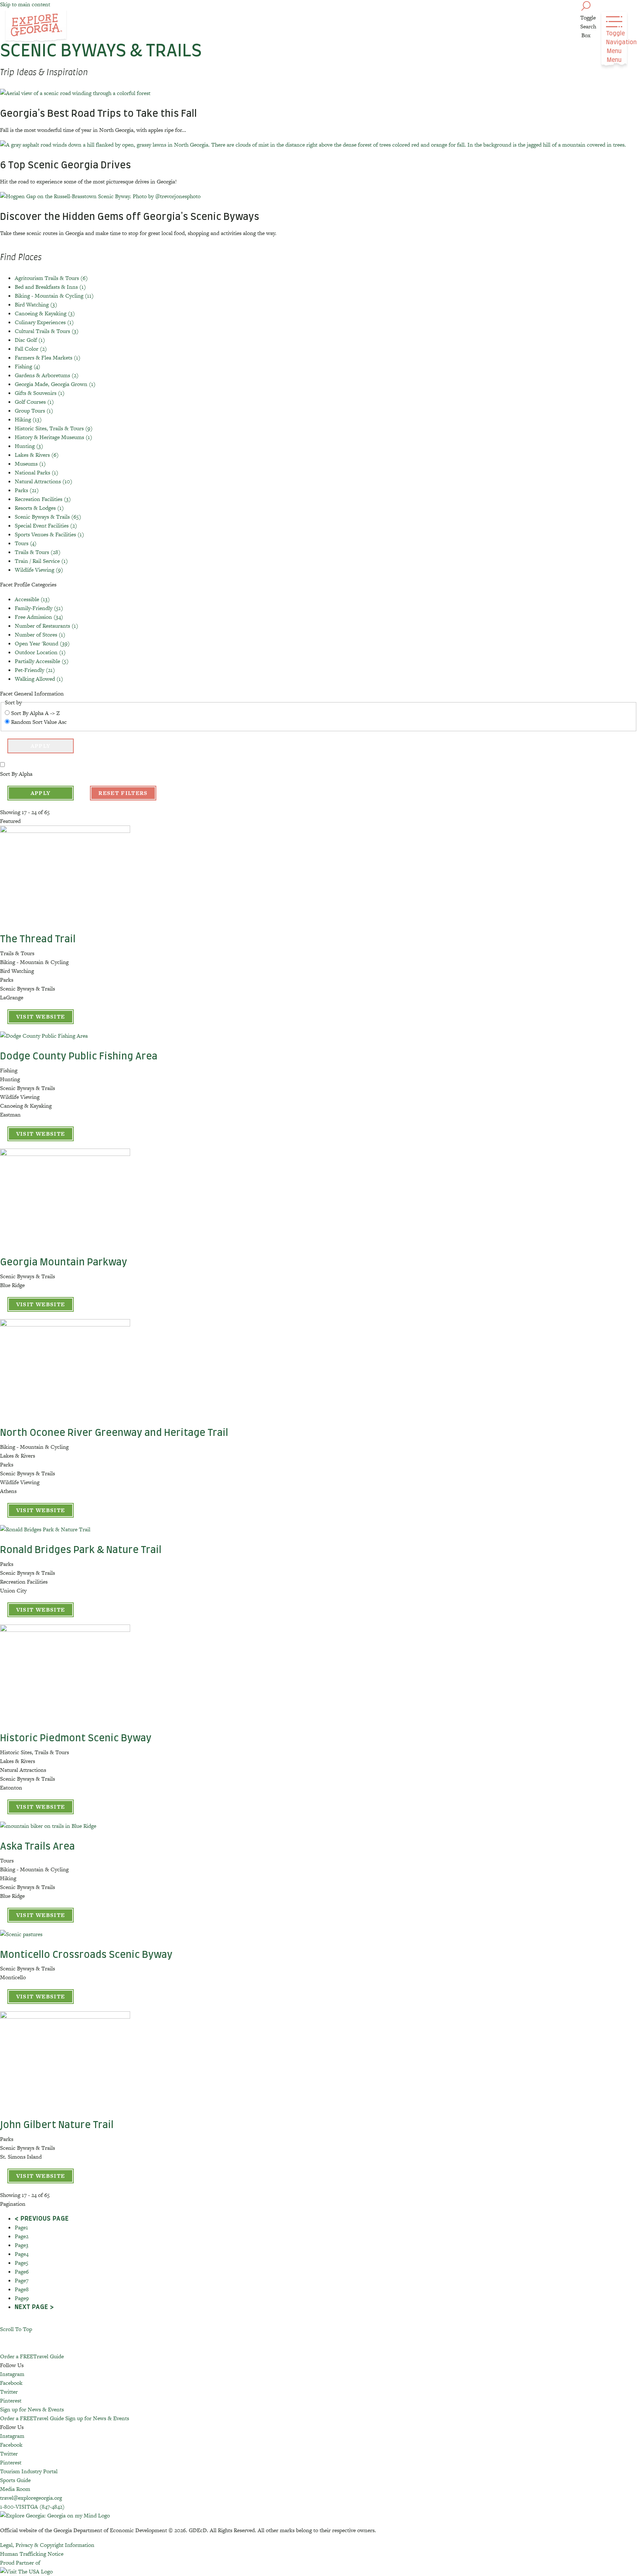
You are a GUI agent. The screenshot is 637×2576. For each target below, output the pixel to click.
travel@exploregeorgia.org (31, 2498)
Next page (32, 2307)
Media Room (15, 2489)
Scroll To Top (16, 2329)
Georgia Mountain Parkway (64, 1262)
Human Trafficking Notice (32, 2554)
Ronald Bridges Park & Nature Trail (81, 1550)
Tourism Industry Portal (29, 2471)
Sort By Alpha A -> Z (35, 713)
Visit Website (41, 1017)
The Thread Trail (38, 939)
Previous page (45, 2219)
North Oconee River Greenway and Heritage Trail (114, 1433)
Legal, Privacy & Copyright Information (47, 2545)
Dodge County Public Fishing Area (79, 1056)
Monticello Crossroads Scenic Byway (86, 1955)
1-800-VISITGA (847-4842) (32, 2507)
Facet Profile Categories (28, 584)
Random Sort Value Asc (39, 722)
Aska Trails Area (37, 1847)
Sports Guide (15, 2480)
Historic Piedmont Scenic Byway (76, 1738)
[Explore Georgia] (36, 27)
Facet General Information (32, 693)
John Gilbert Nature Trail (57, 2125)
